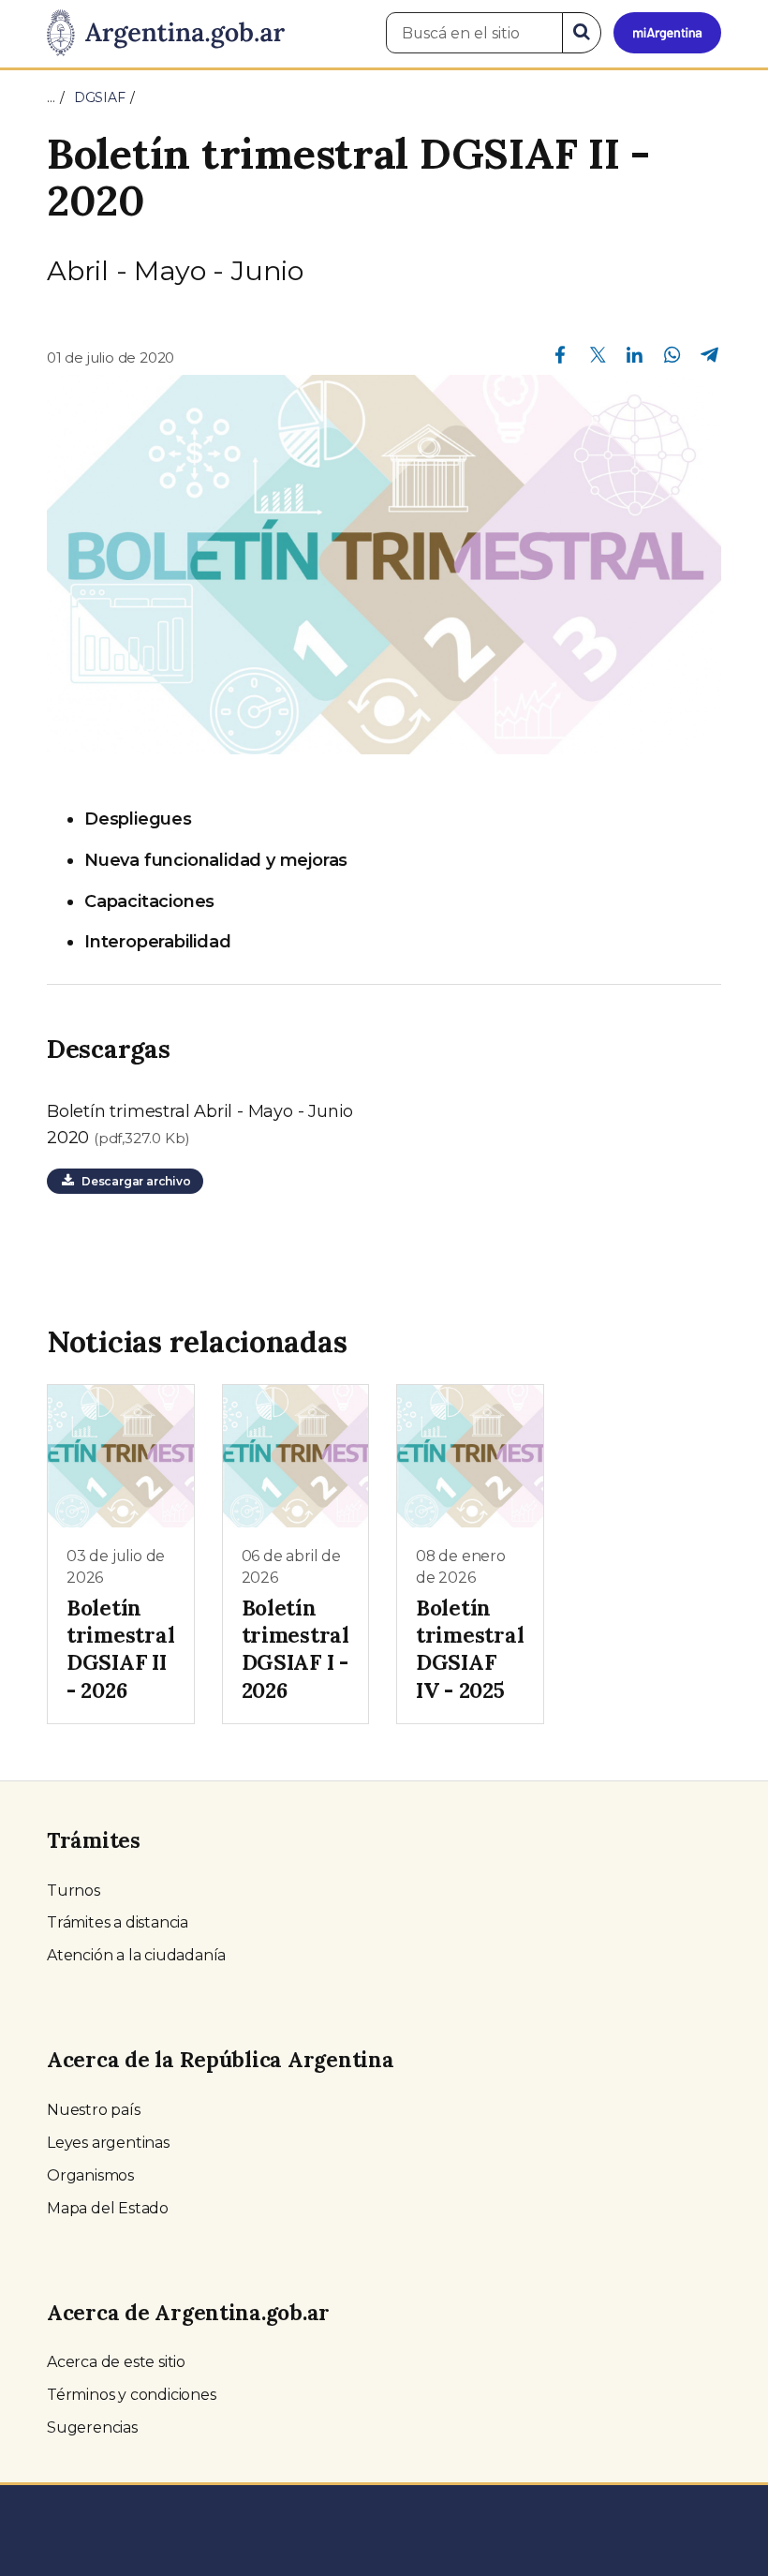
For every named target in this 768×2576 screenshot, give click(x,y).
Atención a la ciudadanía (136, 1955)
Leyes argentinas (108, 2143)
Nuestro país (94, 2110)
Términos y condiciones (132, 2395)
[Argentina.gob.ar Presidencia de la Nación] (166, 34)
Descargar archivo (133, 1181)
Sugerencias (92, 2427)
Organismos (90, 2175)
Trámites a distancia (118, 1922)
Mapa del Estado (108, 2208)
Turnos (74, 1891)
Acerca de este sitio (116, 2362)
